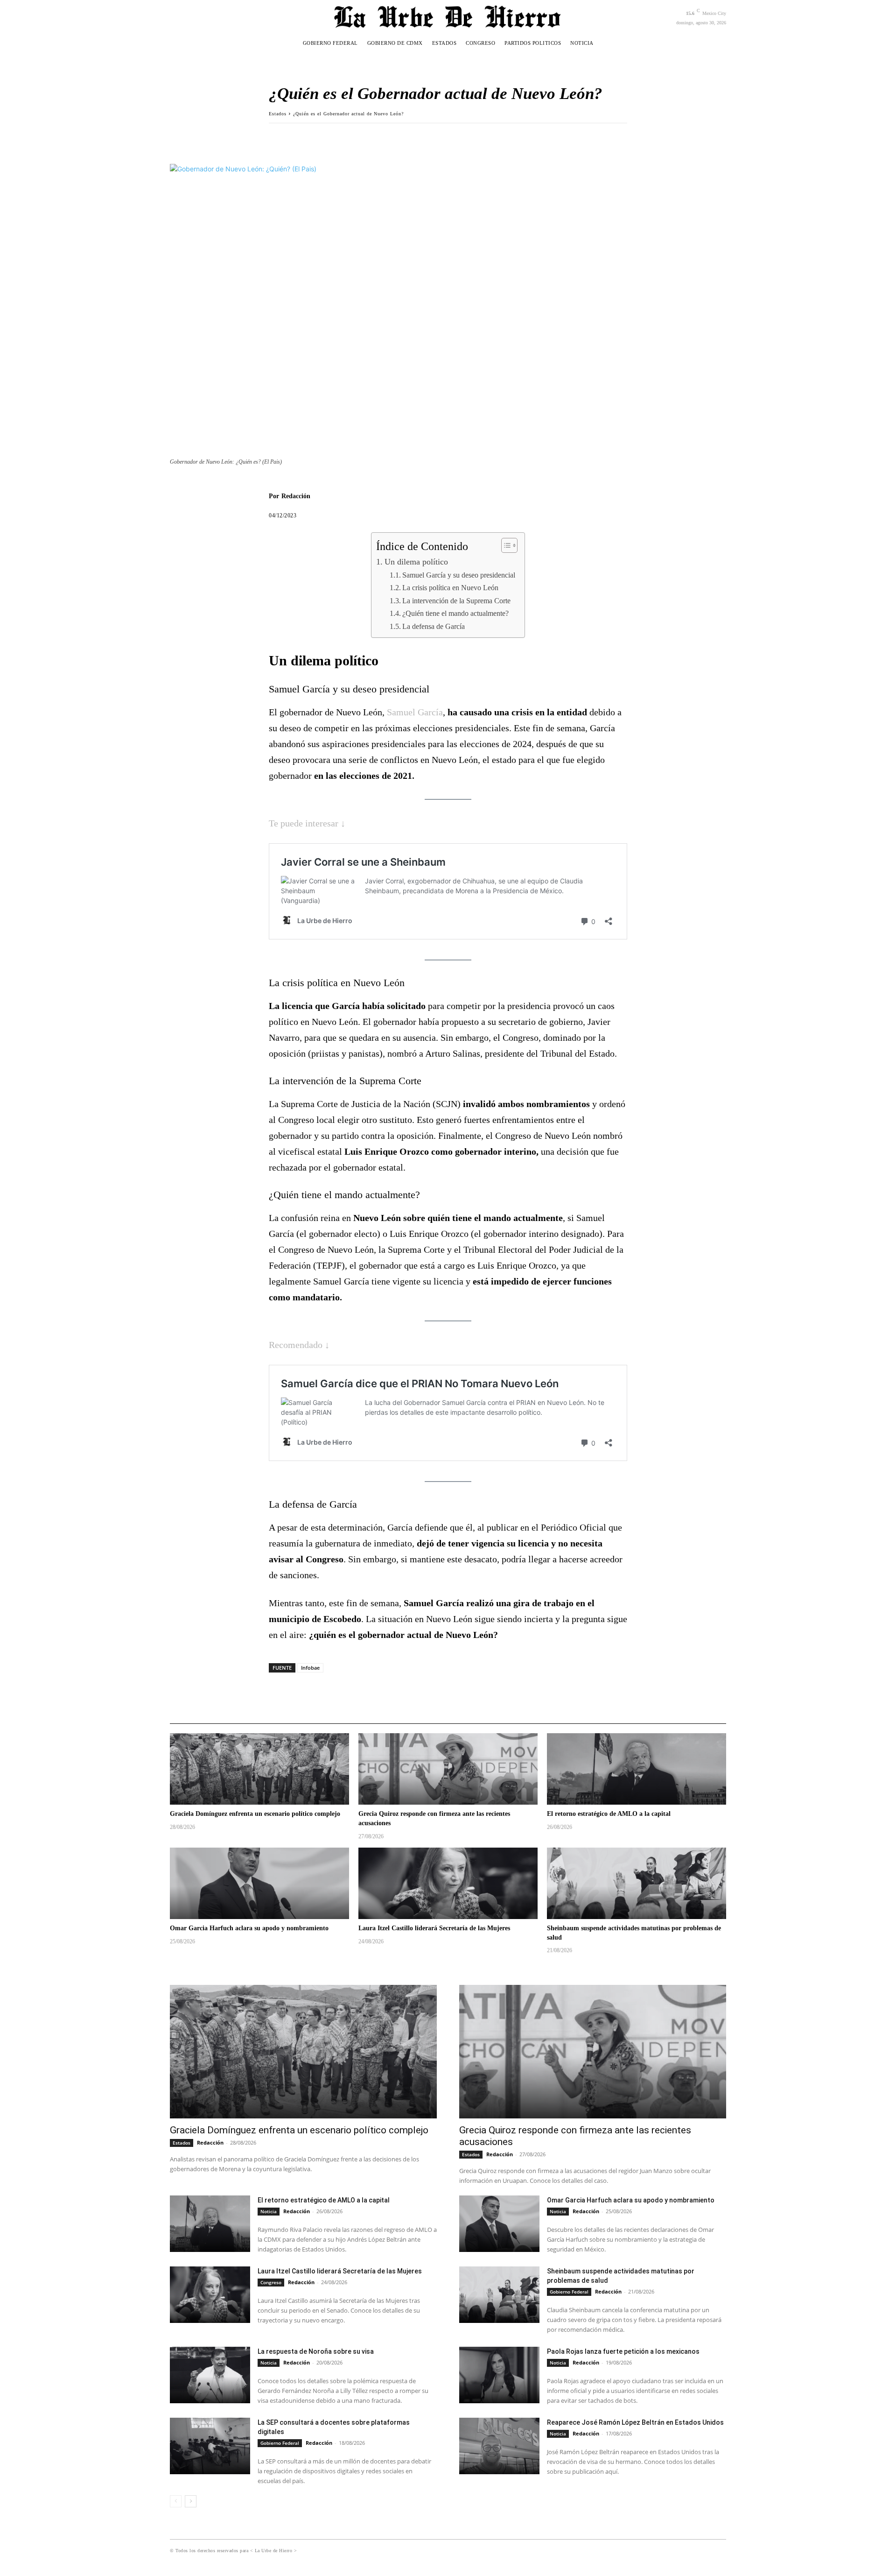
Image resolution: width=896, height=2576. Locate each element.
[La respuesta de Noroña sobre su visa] (210, 2375)
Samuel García (415, 712)
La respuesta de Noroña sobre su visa (316, 2351)
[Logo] (448, 16)
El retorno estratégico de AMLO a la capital (609, 1814)
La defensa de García (434, 627)
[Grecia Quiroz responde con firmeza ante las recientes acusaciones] (448, 1769)
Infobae (310, 1668)
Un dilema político (416, 562)
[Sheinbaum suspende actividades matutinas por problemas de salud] (637, 1884)
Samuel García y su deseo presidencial (459, 575)
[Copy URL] (343, 137)
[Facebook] (278, 137)
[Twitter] (300, 137)
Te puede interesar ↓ (307, 823)
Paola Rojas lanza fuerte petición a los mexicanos (623, 2351)
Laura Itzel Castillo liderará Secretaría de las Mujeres (434, 1928)
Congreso (271, 2282)
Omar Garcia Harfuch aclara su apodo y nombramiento (249, 1928)
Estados (278, 114)
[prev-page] (176, 2501)
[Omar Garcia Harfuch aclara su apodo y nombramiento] (259, 1884)
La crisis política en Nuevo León (450, 588)
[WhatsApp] (321, 137)
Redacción (296, 496)
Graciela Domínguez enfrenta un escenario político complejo (255, 1814)
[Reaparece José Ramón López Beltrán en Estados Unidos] (499, 2446)
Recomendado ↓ (299, 1345)
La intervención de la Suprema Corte (456, 601)
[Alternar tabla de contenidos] (505, 545)
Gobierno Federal (569, 2292)
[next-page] (191, 2501)
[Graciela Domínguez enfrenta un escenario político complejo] (259, 1769)
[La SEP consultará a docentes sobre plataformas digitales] (210, 2446)
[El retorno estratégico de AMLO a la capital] (637, 1769)
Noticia (269, 2211)
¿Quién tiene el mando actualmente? (455, 614)
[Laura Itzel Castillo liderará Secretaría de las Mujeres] (448, 1884)
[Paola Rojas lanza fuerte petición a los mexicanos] (499, 2375)
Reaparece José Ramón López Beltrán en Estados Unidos (635, 2422)
